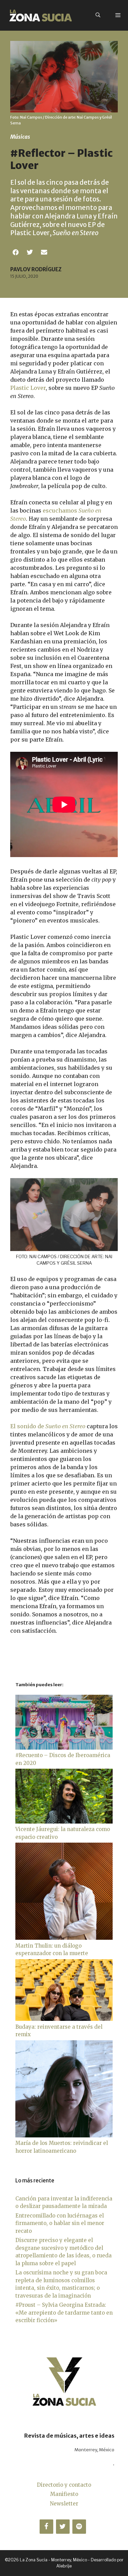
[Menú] (118, 15)
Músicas (20, 137)
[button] (16, 252)
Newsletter (64, 2504)
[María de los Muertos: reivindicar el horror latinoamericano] (64, 2136)
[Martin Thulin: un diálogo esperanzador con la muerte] (64, 1938)
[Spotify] (79, 2527)
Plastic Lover (28, 388)
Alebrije (64, 2566)
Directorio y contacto (64, 2485)
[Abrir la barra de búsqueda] (98, 15)
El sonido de (48, 1426)
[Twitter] (63, 2527)
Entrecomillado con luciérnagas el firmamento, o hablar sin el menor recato (60, 2223)
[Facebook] (46, 2527)
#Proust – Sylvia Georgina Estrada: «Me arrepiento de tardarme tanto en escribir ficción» (64, 2313)
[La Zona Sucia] (41, 15)
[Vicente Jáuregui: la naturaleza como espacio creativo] (64, 1822)
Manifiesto (64, 2494)
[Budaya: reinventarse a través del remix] (64, 2019)
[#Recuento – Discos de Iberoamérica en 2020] (64, 1748)
